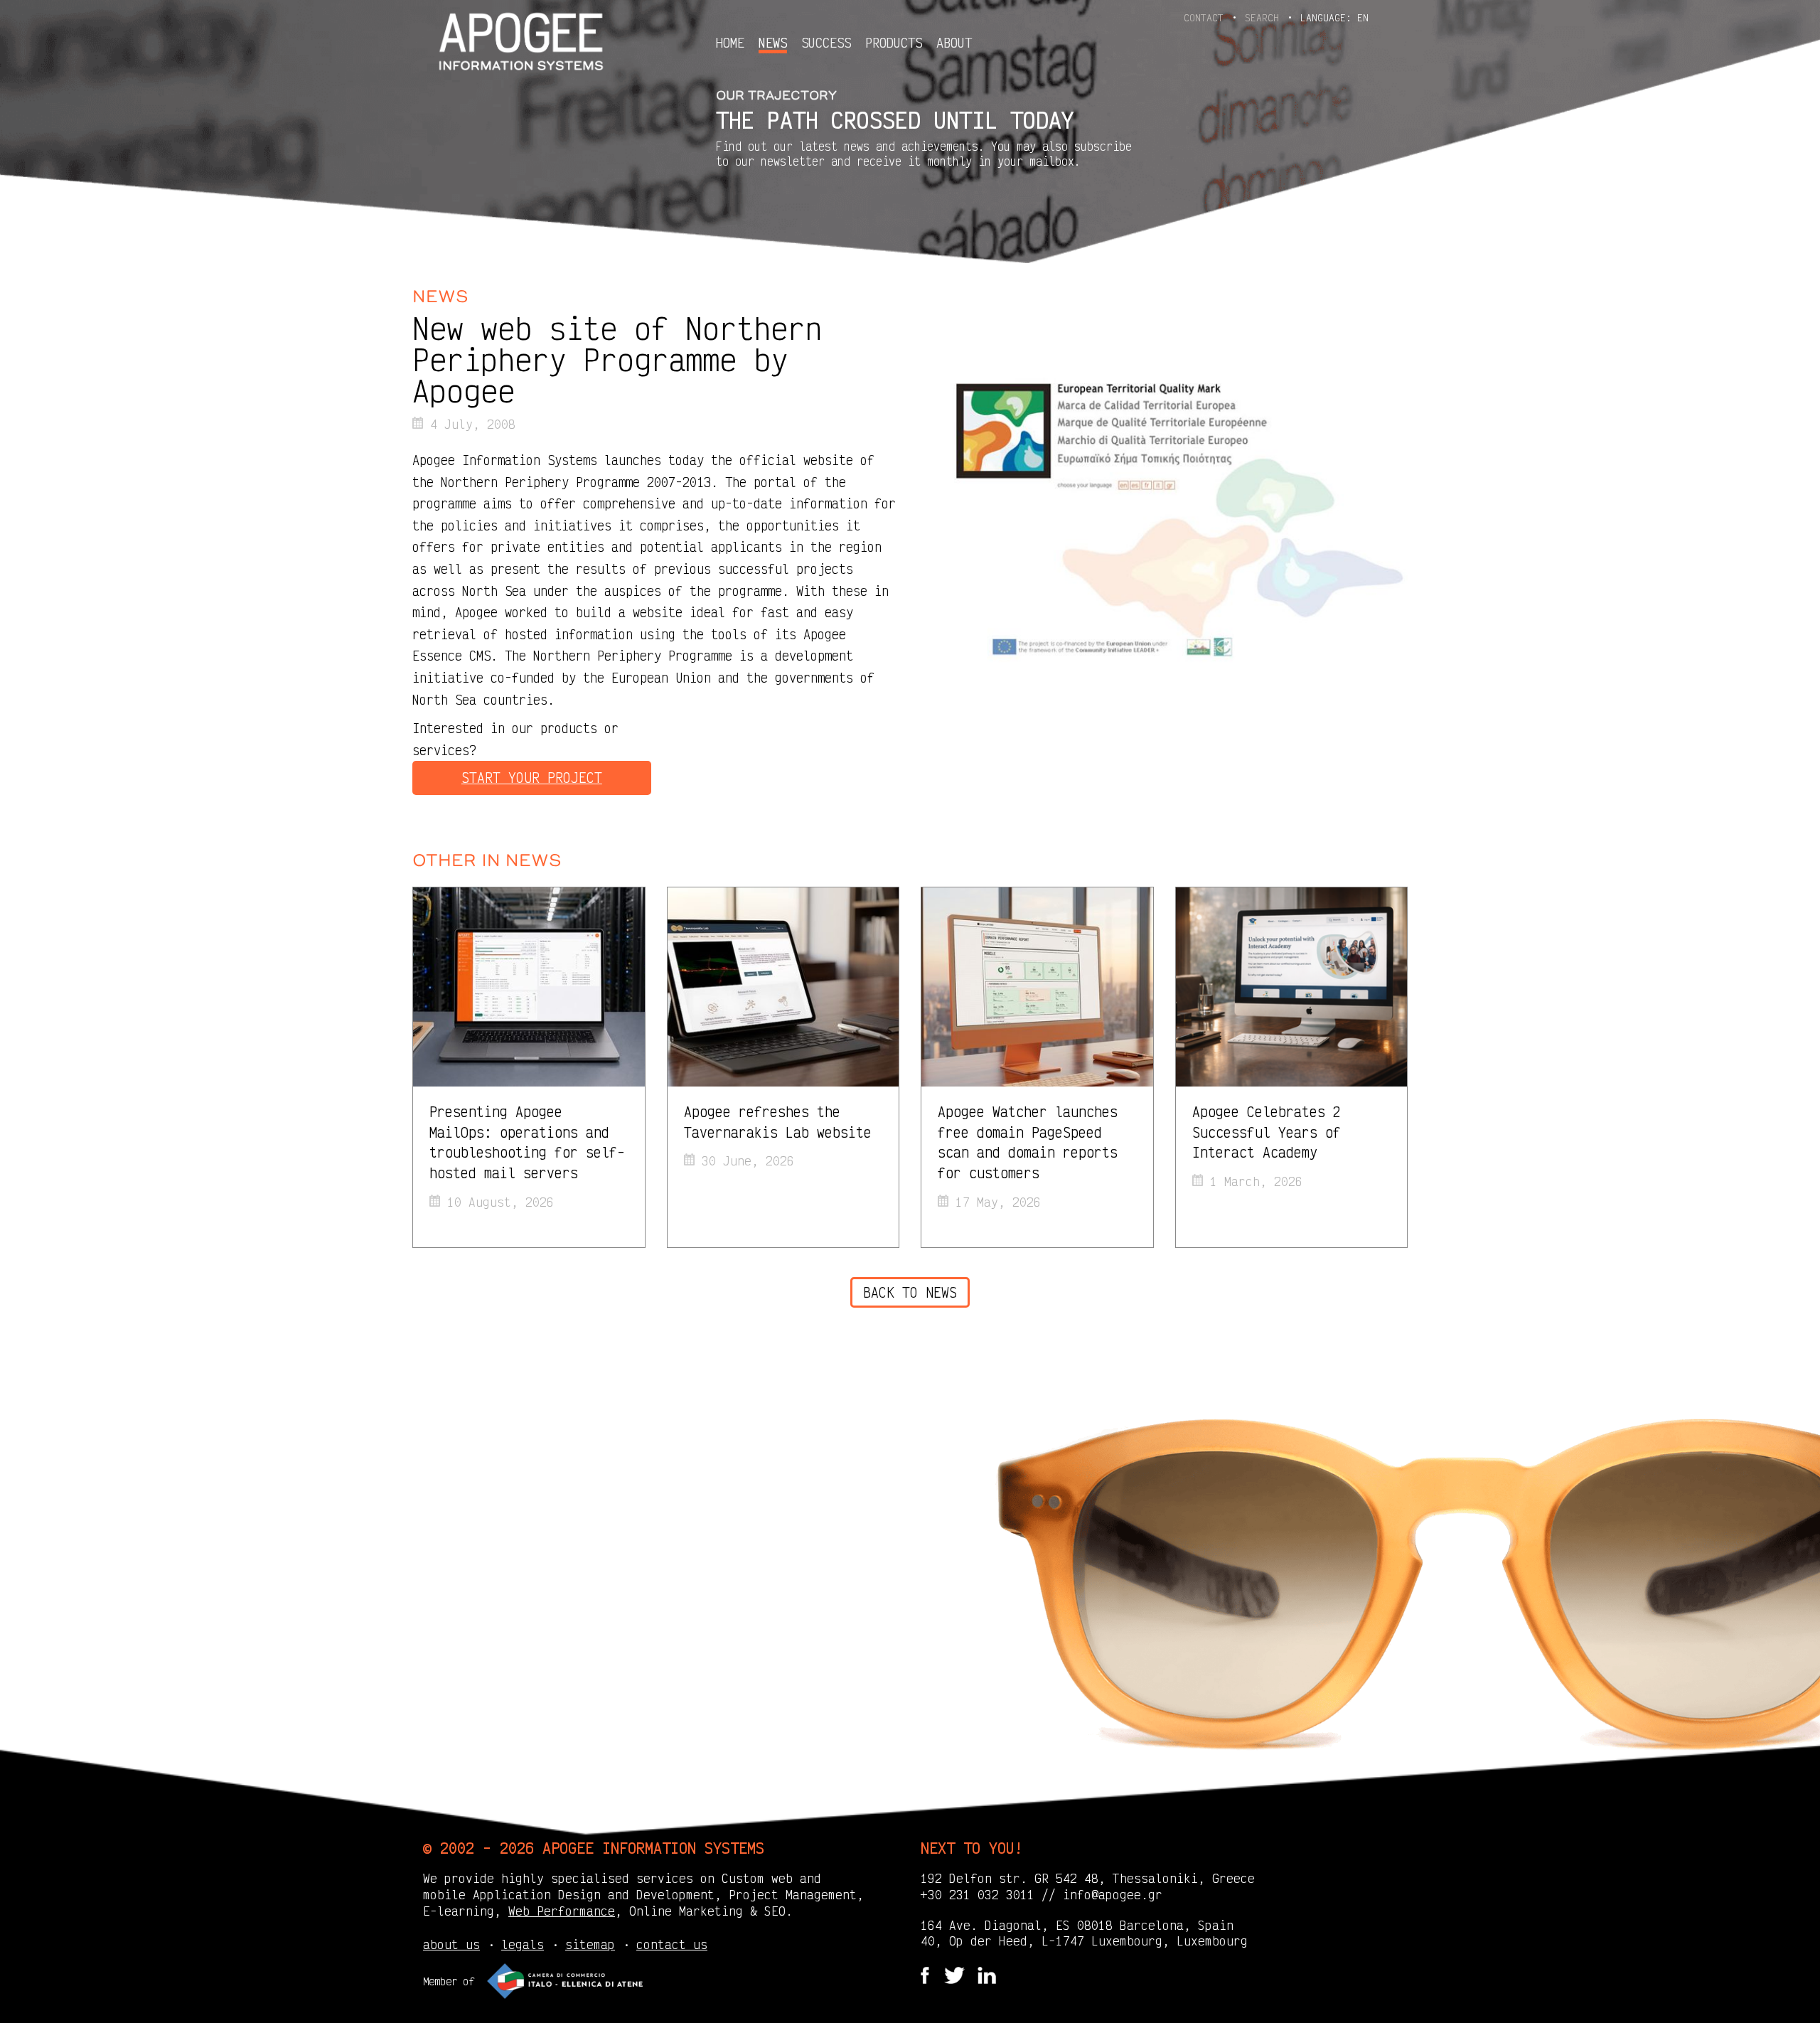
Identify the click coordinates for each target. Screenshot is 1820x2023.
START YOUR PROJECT (532, 778)
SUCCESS (826, 43)
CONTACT (1206, 17)
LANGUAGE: (1334, 17)
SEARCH (1265, 17)
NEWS (773, 43)
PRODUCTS (894, 43)
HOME (730, 43)
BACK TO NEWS (910, 1292)
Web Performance (562, 1911)
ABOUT (954, 43)
